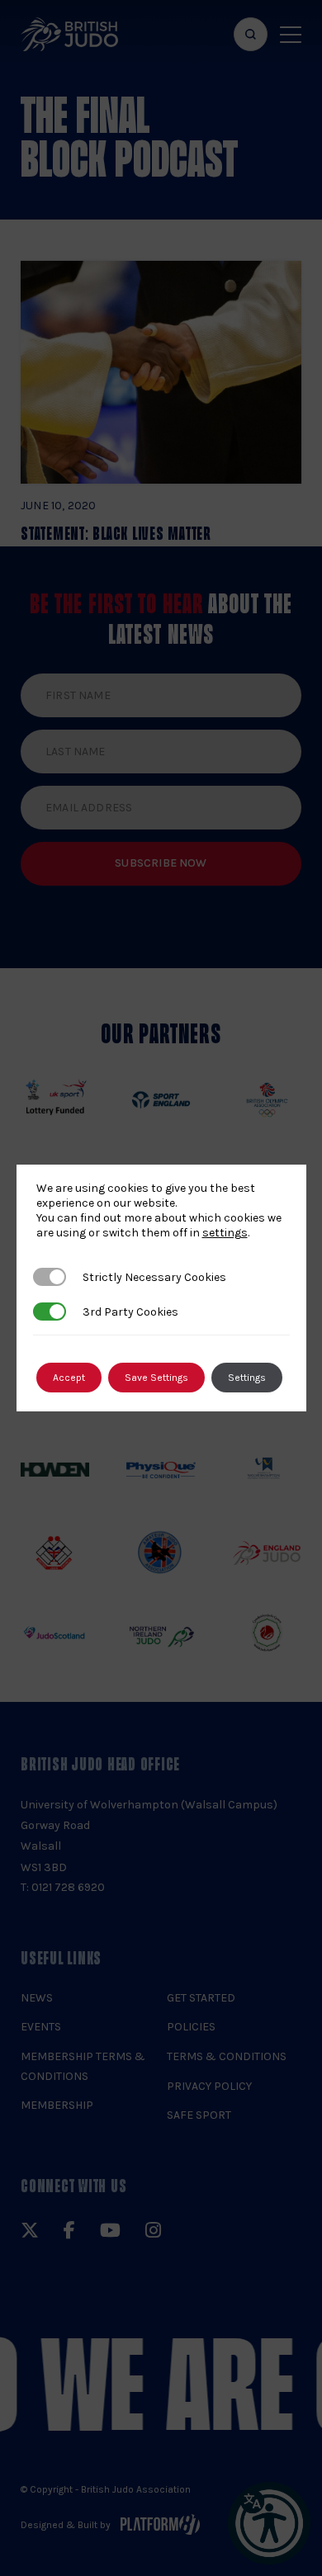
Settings (247, 1378)
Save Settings (156, 1378)
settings (225, 1233)
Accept (69, 1378)
